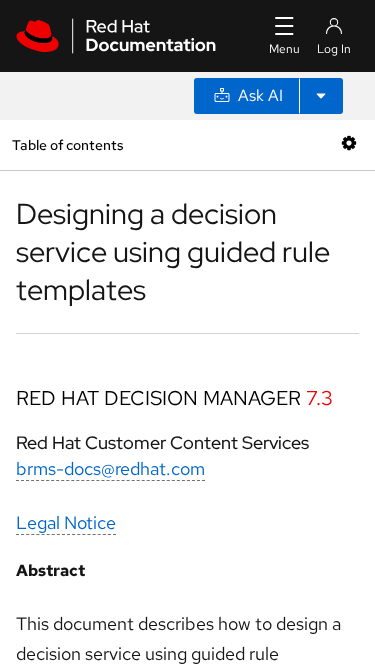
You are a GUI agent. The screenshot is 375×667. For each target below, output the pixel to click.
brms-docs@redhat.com (110, 468)
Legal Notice (66, 522)
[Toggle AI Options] (321, 96)
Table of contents (67, 144)
